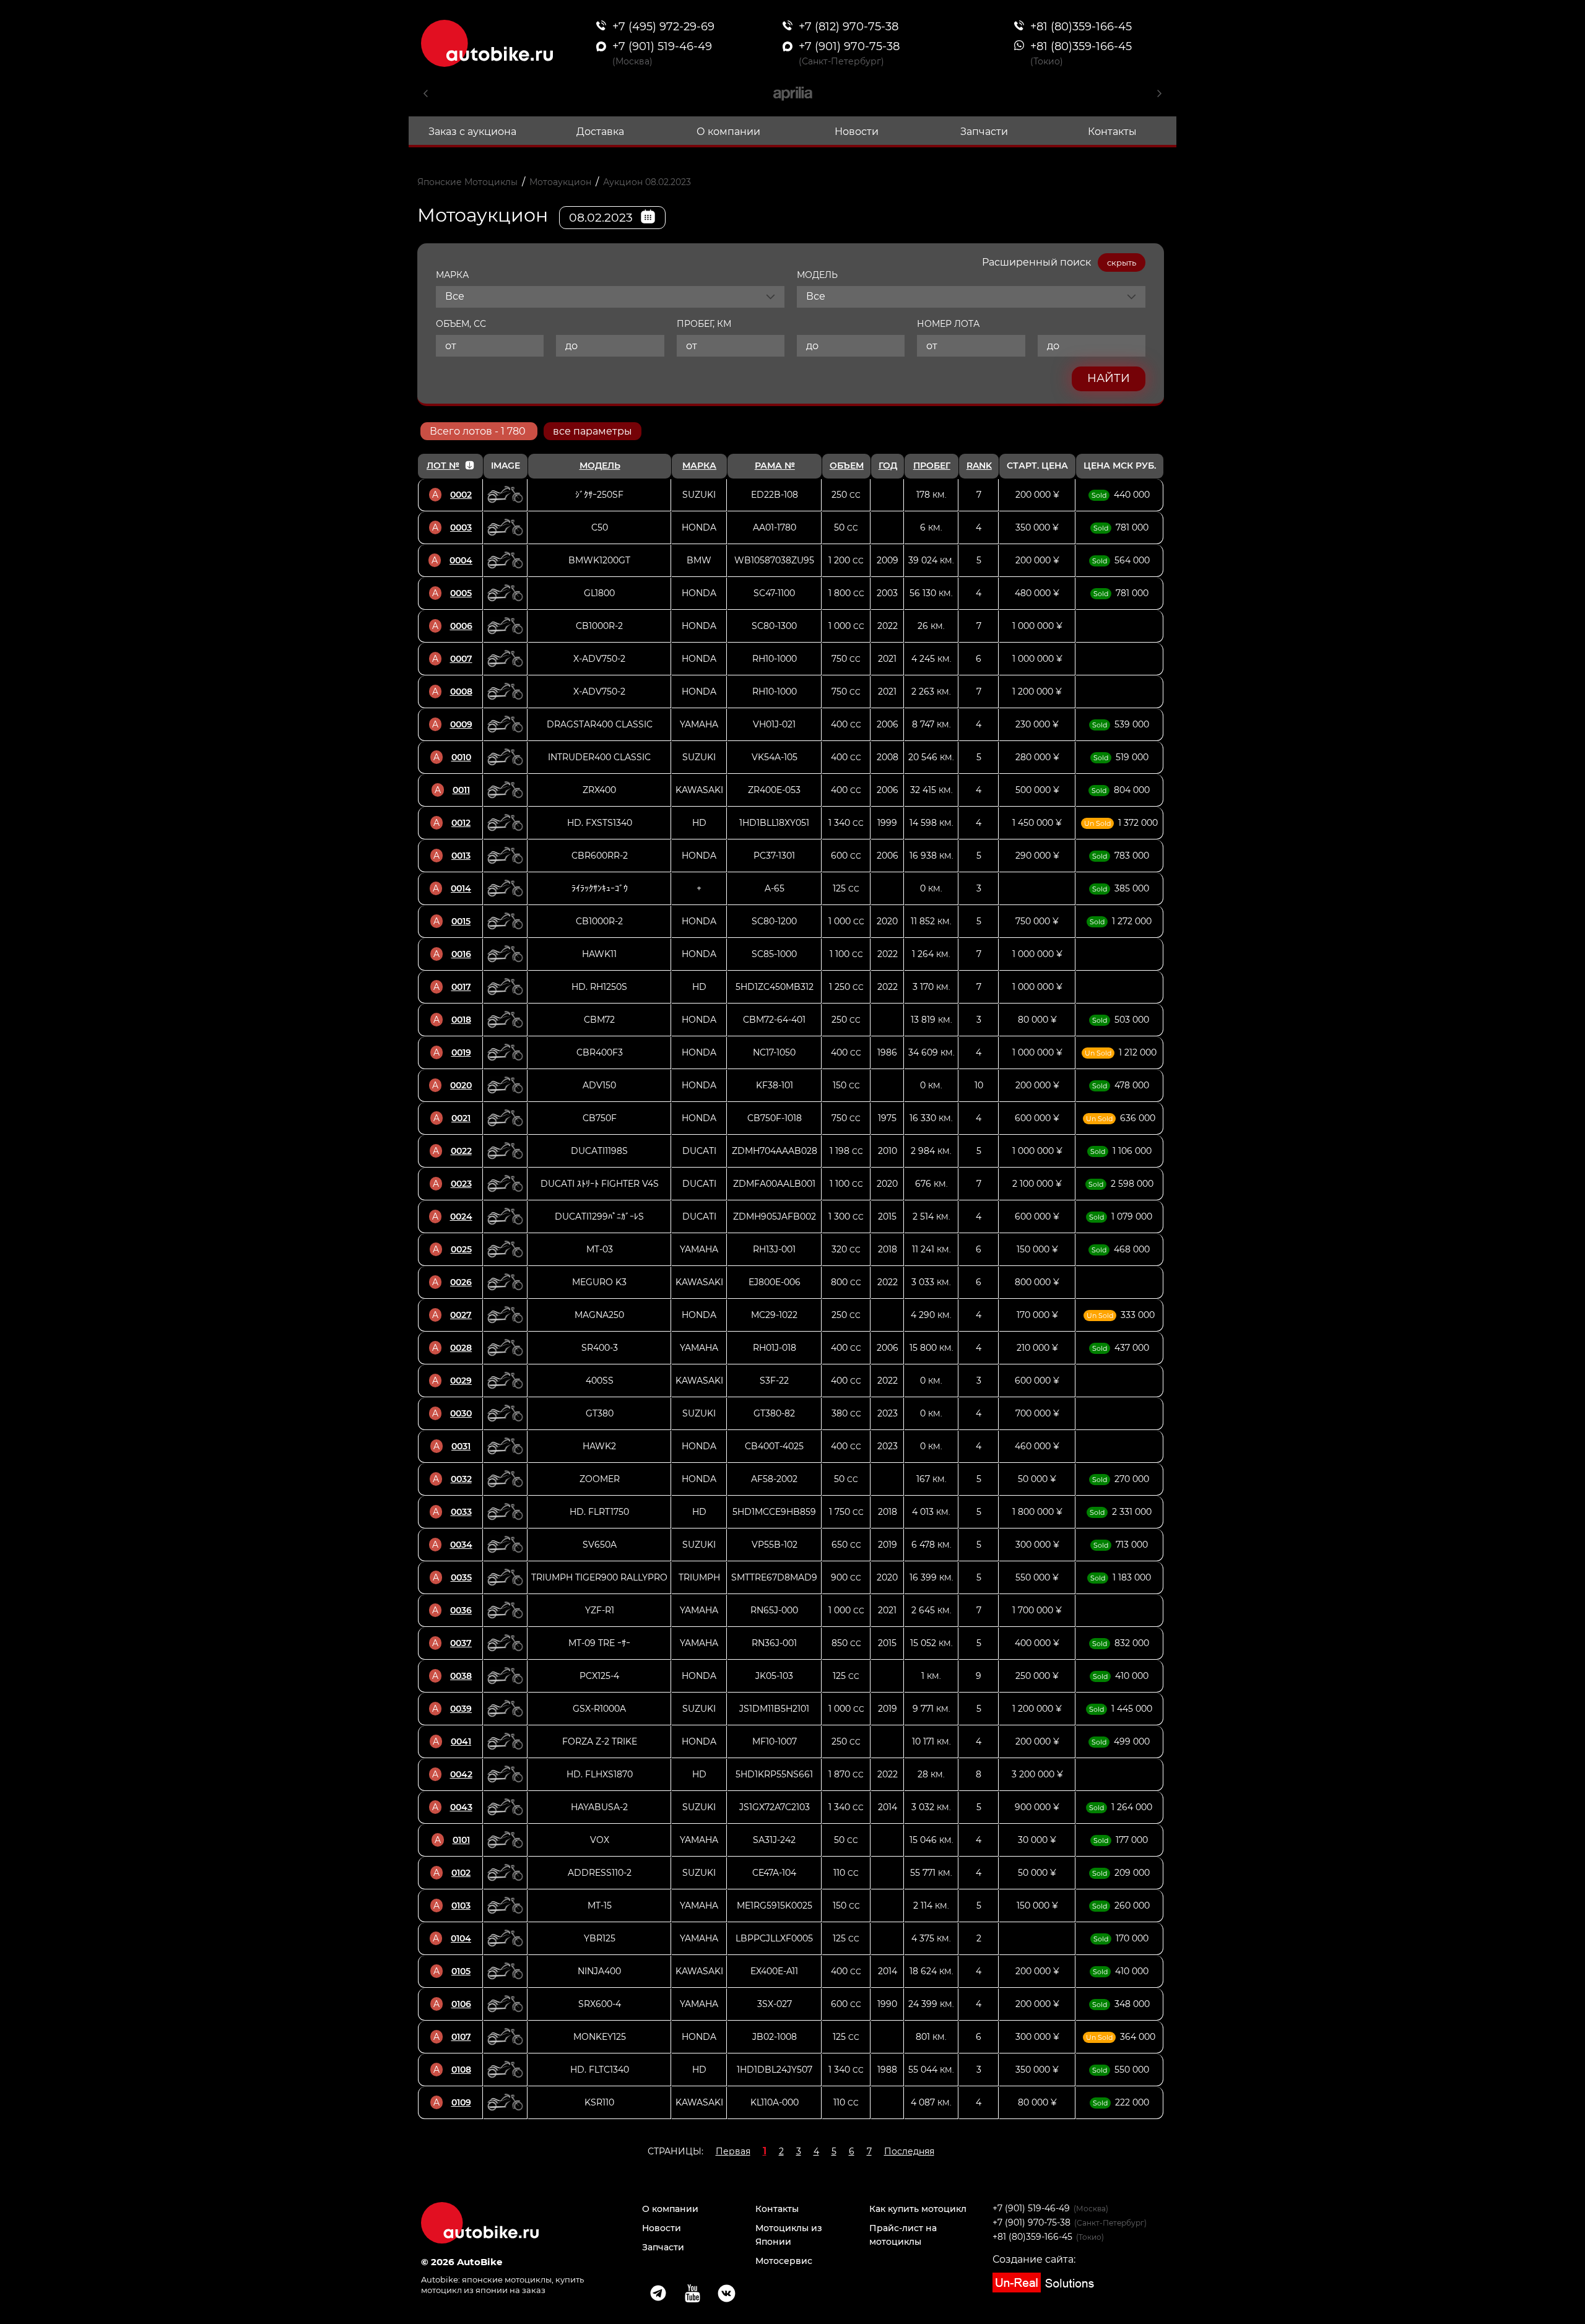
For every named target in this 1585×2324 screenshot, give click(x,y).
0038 (461, 1676)
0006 (461, 626)
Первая (733, 2151)
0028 (461, 1348)
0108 (461, 2070)
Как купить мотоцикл (918, 2209)
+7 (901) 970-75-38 (1031, 2222)
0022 (461, 1151)
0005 (461, 593)
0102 (461, 1873)
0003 (461, 527)
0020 (461, 1085)
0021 (461, 1118)
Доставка (600, 132)
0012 (461, 823)
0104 (461, 1938)
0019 (461, 1052)
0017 (461, 987)
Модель (600, 466)
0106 (461, 2004)
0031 (461, 1446)
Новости (857, 132)
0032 (461, 1479)
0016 (461, 954)
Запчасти (984, 132)
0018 (461, 1020)
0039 (461, 1709)
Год (888, 466)
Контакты (1112, 132)
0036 (461, 1610)
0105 (461, 1971)
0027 (461, 1315)
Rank (979, 466)
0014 (461, 888)
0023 (461, 1184)
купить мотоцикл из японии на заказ (502, 2285)
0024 (461, 1216)
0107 (461, 2037)
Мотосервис (784, 2261)
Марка (699, 466)
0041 (461, 1741)
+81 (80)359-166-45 (1032, 2237)
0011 (461, 790)
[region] (791, 1286)
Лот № (443, 466)
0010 (461, 757)
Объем (847, 466)
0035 (461, 1577)
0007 (461, 659)
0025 (461, 1249)
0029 (461, 1381)
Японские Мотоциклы (467, 182)
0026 (461, 1282)
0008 (461, 692)
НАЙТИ (1109, 378)
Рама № (775, 466)
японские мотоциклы (507, 2279)
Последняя (909, 2151)
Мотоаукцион (560, 182)
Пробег (932, 466)
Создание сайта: (1034, 2259)
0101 (461, 1840)
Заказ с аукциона (472, 132)
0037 (461, 1643)
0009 (461, 724)
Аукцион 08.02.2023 (647, 182)
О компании (728, 132)
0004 (461, 560)
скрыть (1122, 262)
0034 (461, 1545)
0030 (461, 1413)
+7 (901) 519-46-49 (1031, 2208)
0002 (461, 495)
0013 (461, 856)
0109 (461, 2102)
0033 (461, 1512)
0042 (461, 1774)
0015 (461, 921)
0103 (461, 1906)
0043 (461, 1807)
